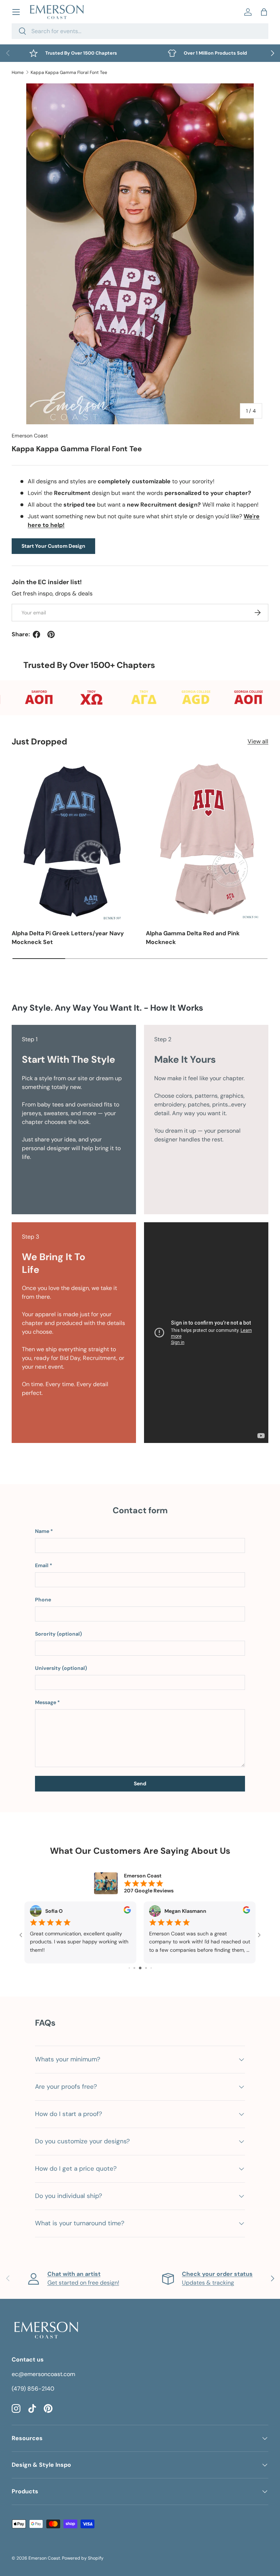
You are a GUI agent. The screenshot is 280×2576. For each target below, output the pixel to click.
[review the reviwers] (127, 1912)
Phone (43, 1600)
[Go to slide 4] (134, 1968)
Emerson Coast (30, 436)
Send (140, 1783)
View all (258, 741)
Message (46, 1702)
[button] (264, 12)
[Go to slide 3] (129, 1968)
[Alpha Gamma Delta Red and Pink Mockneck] (207, 840)
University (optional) (61, 1668)
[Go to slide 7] (151, 1968)
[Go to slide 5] (140, 1968)
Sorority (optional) (59, 1634)
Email (42, 1565)
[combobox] (140, 31)
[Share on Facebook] (36, 634)
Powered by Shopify (83, 2558)
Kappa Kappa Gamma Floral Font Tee (69, 72)
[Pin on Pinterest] (51, 634)
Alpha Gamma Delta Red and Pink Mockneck (193, 938)
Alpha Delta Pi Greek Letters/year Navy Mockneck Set (68, 938)
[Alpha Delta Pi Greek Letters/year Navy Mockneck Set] (73, 840)
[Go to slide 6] (146, 1968)
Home (18, 72)
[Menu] (16, 12)
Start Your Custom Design (53, 546)
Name (42, 1531)
